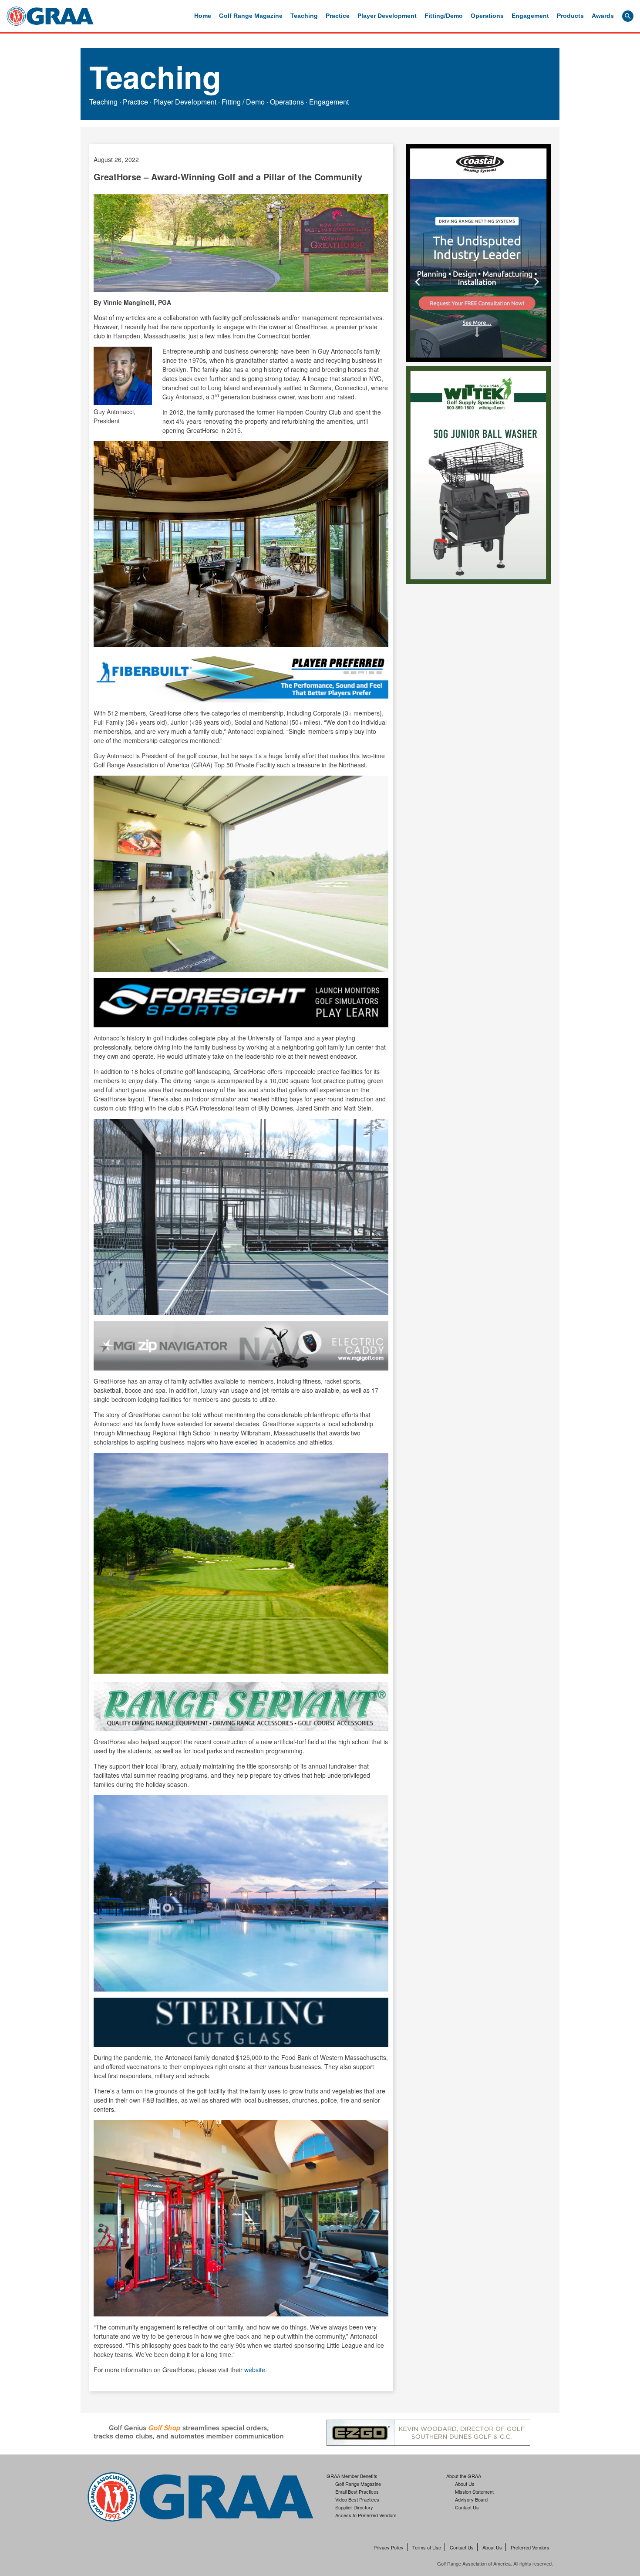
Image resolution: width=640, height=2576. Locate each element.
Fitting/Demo (444, 16)
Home (203, 16)
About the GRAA (464, 2476)
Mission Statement (474, 2492)
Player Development (387, 16)
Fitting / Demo (243, 102)
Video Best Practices (357, 2499)
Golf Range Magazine (251, 16)
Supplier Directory (354, 2507)
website (255, 2370)
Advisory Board (471, 2499)
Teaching (304, 16)
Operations (487, 16)
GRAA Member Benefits (352, 2476)
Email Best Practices (357, 2492)
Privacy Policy (389, 2548)
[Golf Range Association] (50, 16)
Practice (338, 16)
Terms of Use (427, 2548)
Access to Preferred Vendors (366, 2515)
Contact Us (467, 2507)
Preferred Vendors (530, 2548)
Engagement (530, 16)
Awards (603, 16)
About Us (465, 2484)
